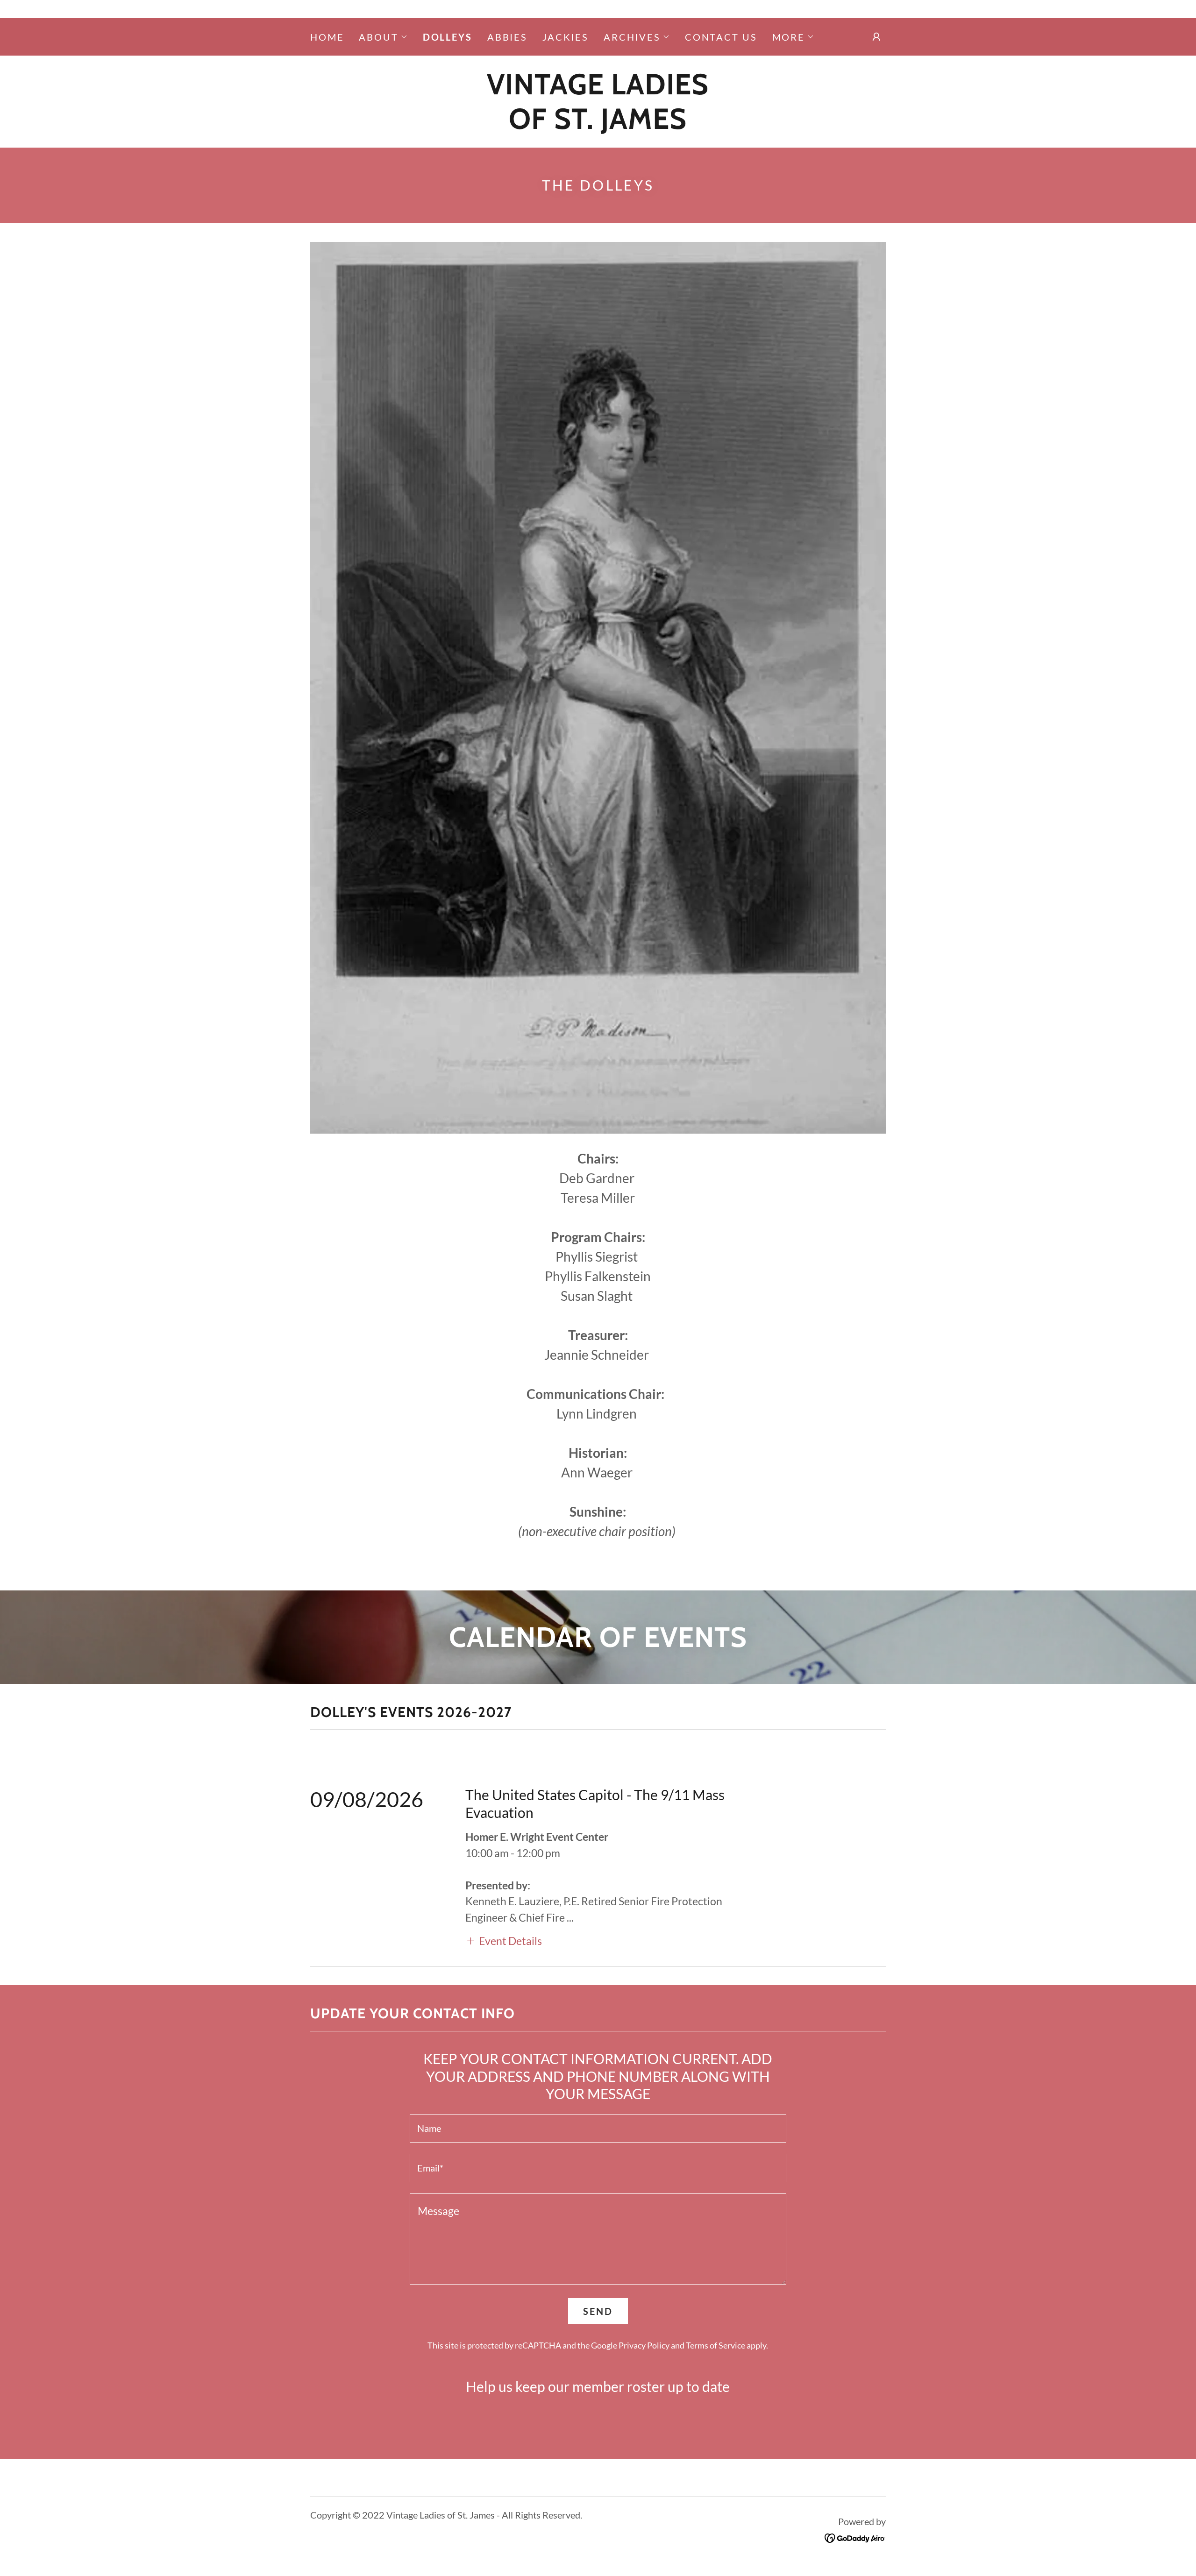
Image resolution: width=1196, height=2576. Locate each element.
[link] (598, 125)
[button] (383, 37)
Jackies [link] (566, 37)
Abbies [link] (507, 37)
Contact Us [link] (721, 37)
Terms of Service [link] (715, 2345)
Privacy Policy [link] (644, 2345)
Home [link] (327, 37)
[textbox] (598, 2128)
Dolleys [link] (448, 37)
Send (598, 2311)
